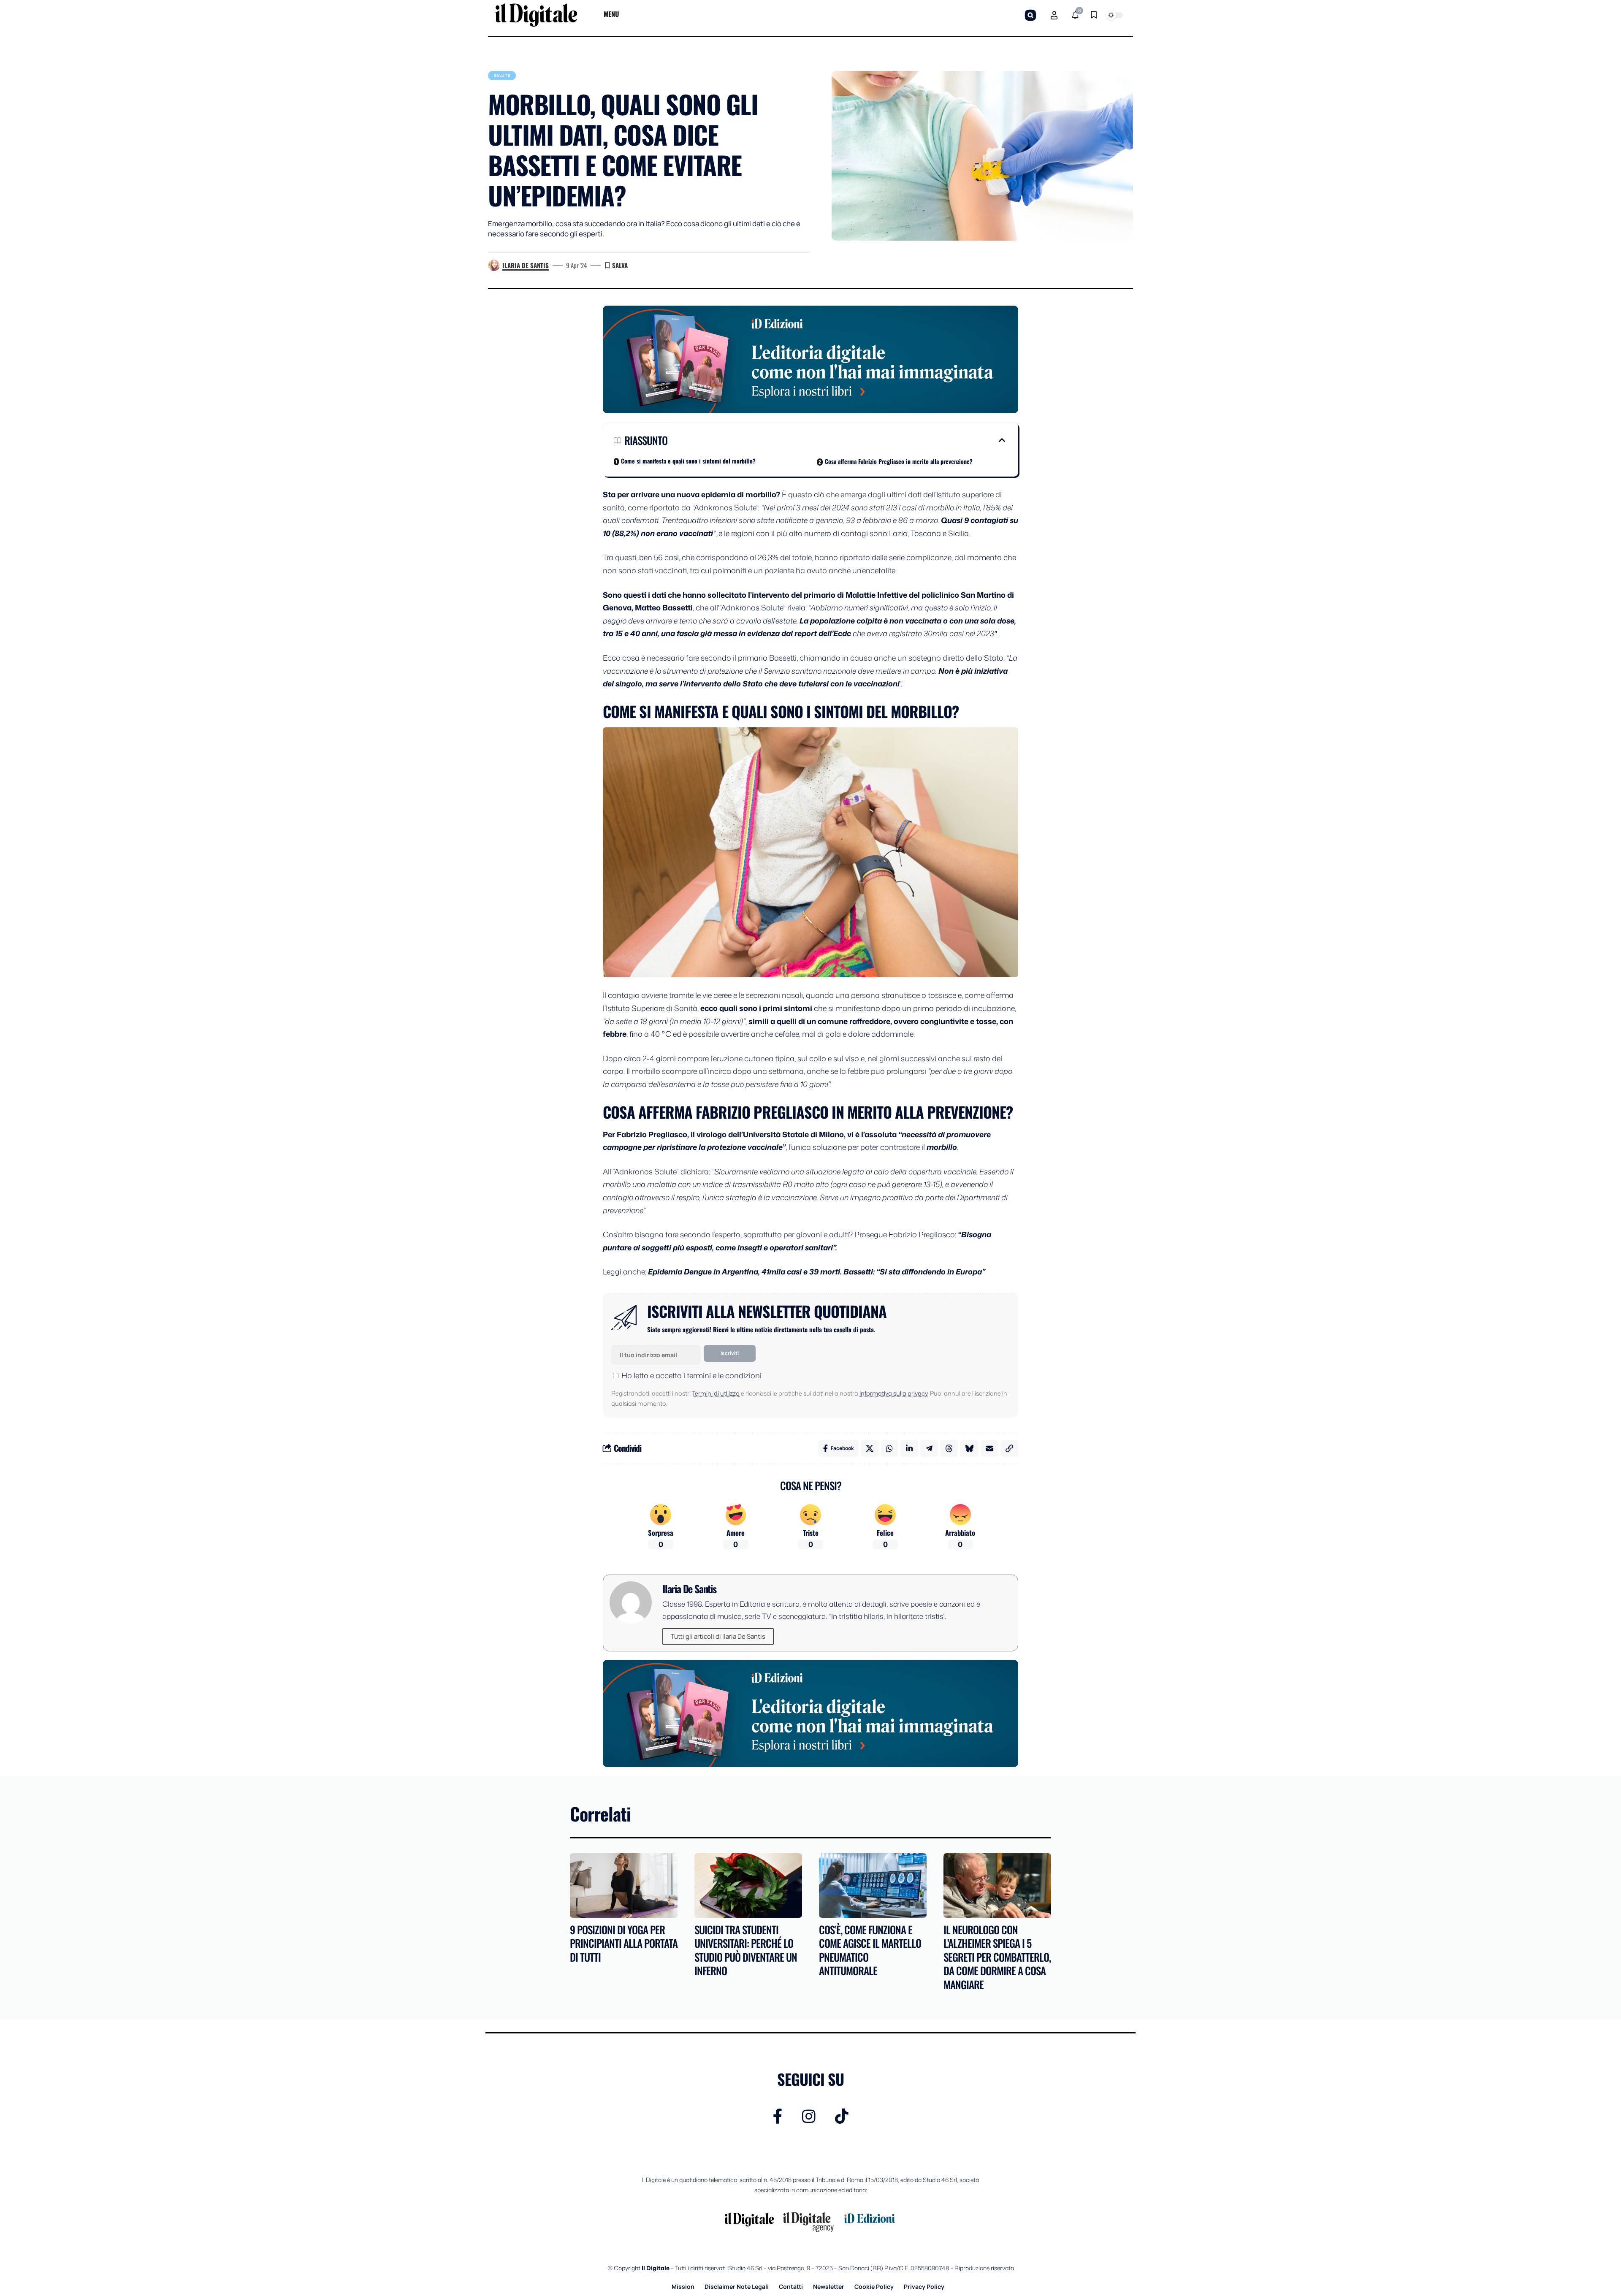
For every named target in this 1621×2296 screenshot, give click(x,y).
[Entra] (1054, 15)
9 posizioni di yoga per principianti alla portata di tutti (624, 1943)
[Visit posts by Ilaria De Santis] (494, 266)
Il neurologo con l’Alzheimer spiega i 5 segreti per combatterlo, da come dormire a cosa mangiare (997, 1957)
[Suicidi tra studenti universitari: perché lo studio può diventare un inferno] (748, 1885)
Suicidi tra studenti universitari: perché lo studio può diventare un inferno (746, 1950)
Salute (502, 75)
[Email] (989, 1448)
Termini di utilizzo (716, 1393)
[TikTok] (842, 2116)
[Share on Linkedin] (909, 1448)
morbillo (942, 1147)
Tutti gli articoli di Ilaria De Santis (718, 1636)
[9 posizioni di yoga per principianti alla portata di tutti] (624, 1885)
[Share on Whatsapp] (889, 1448)
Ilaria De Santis (526, 265)
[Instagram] (809, 2116)
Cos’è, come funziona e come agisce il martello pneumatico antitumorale (870, 1950)
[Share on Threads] (949, 1448)
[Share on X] (870, 1448)
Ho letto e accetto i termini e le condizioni (691, 1375)
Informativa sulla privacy (893, 1393)
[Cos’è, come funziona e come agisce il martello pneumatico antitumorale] (873, 1885)
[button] (1030, 15)
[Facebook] (778, 2116)
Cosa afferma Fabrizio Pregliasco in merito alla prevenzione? (899, 461)
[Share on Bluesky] (969, 1448)
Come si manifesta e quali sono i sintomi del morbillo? (688, 461)
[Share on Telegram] (929, 1448)
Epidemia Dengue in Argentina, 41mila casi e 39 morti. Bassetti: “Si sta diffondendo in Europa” (817, 1271)
